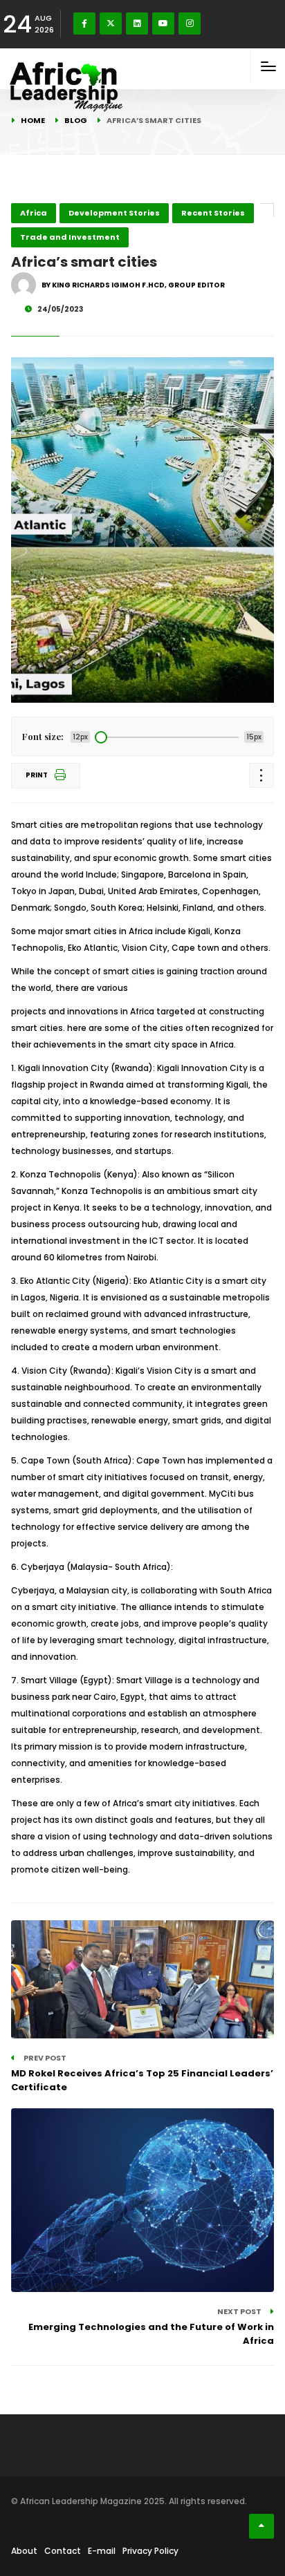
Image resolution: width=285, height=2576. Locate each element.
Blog (76, 120)
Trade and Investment (70, 237)
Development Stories (114, 213)
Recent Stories (213, 213)
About (24, 2551)
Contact (63, 2551)
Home (33, 120)
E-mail (102, 2551)
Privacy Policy (150, 2551)
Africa (34, 213)
